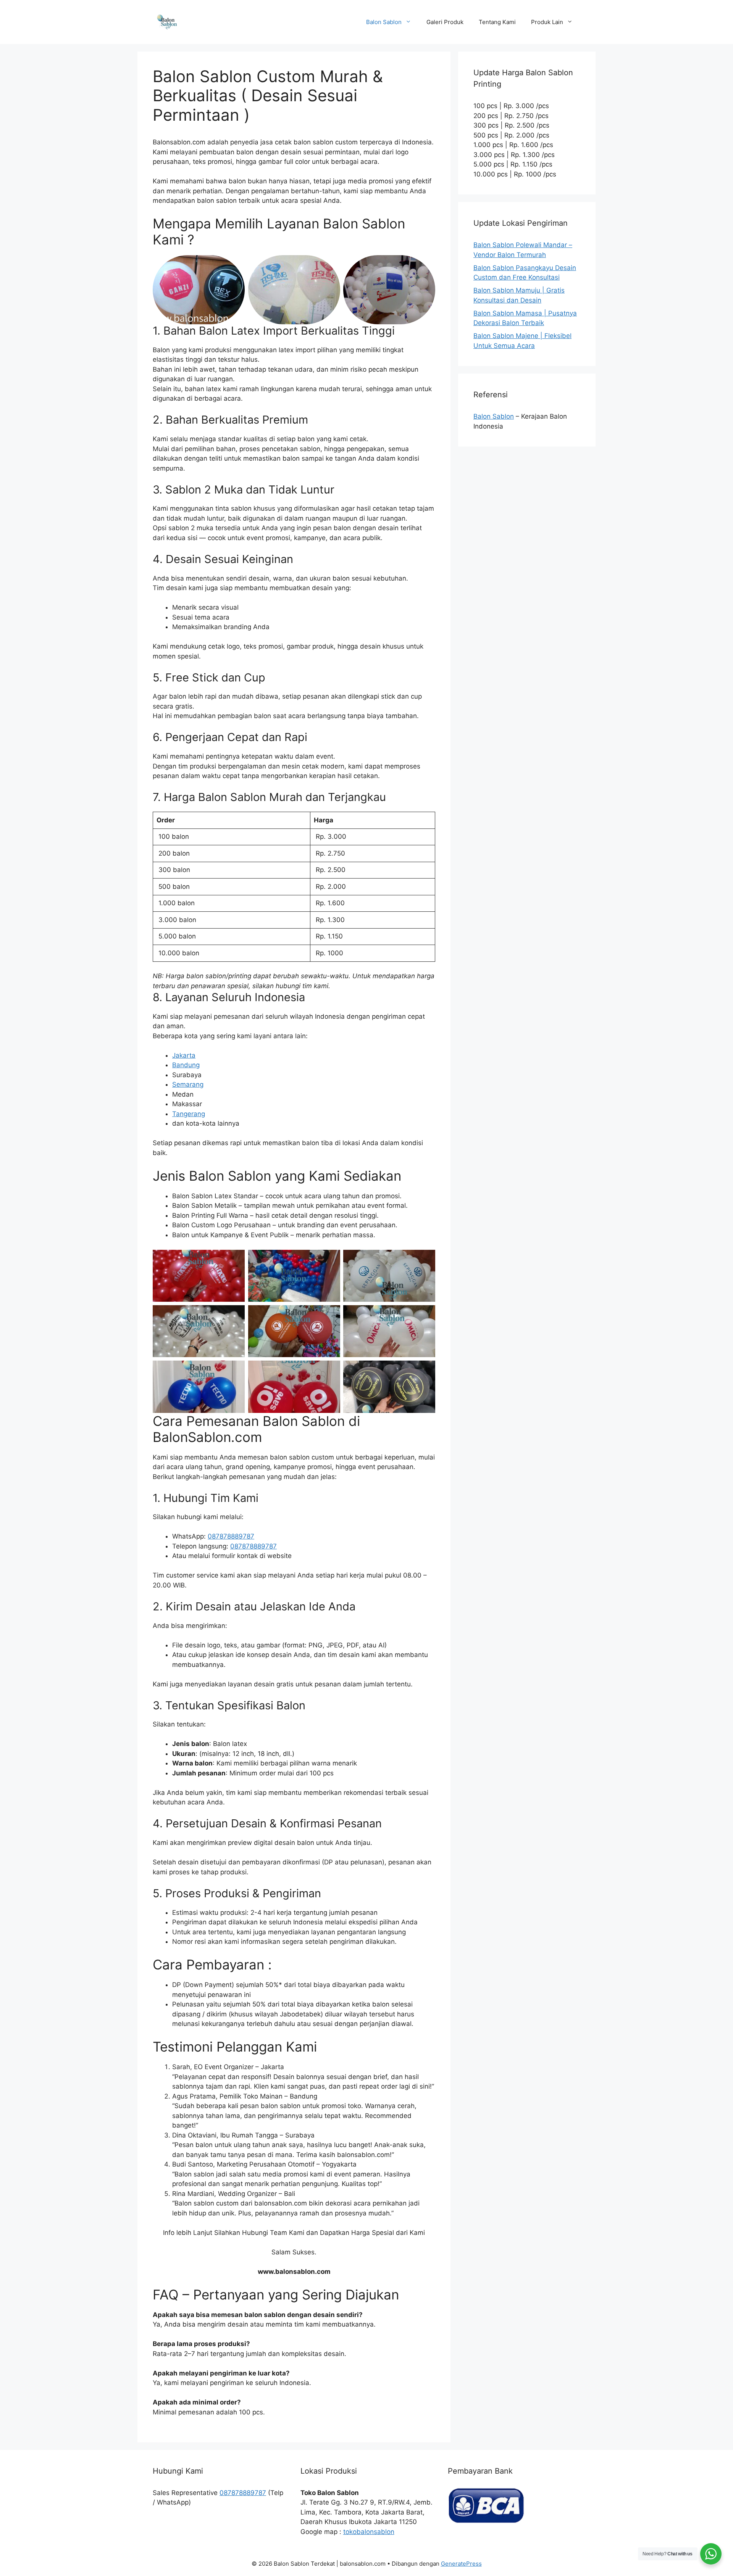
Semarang (188, 1084)
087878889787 (231, 1536)
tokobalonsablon (369, 2532)
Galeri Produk (445, 22)
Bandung (186, 1065)
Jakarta (184, 1055)
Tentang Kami (497, 22)
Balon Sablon (384, 22)
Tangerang (189, 1114)
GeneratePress (461, 2564)
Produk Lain (547, 22)
